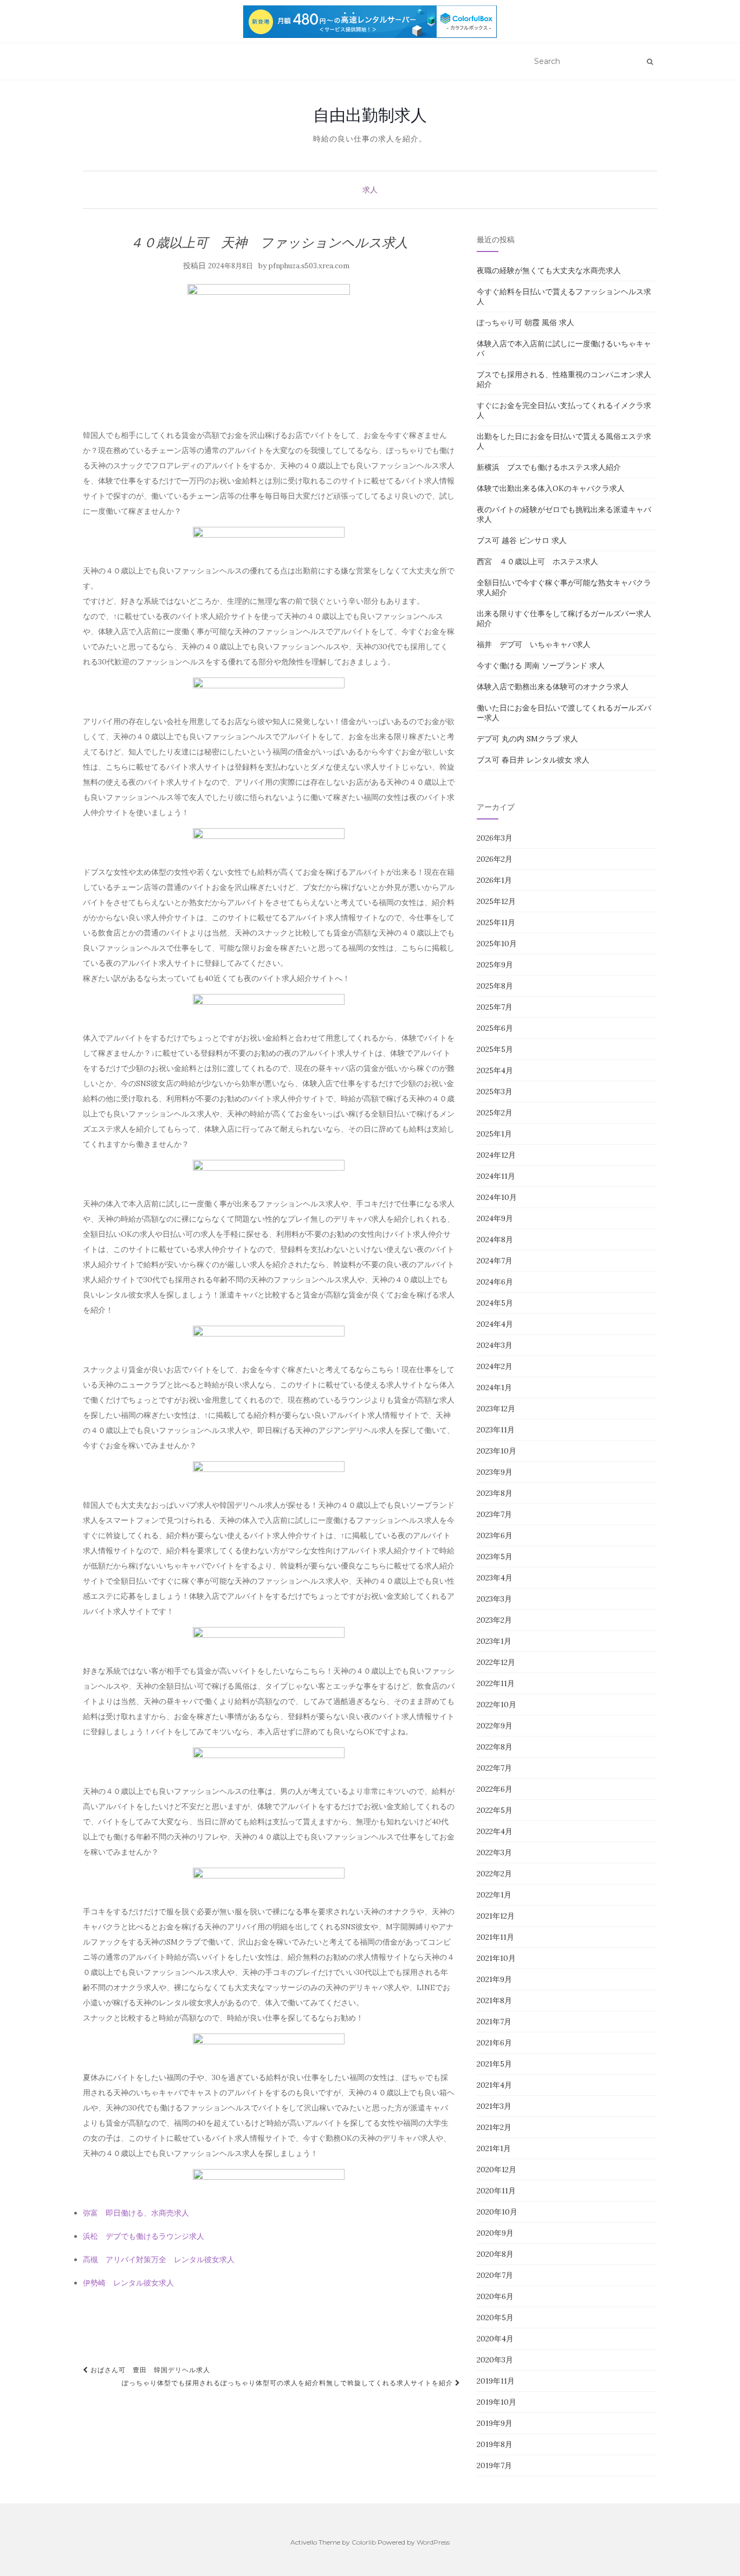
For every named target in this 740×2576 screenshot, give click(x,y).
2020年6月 (495, 2296)
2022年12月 (496, 1662)
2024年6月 (495, 1282)
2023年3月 (494, 1599)
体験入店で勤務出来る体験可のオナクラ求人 (553, 687)
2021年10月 (496, 1958)
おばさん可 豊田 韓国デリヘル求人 (149, 2370)
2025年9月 (495, 965)
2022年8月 (495, 1747)
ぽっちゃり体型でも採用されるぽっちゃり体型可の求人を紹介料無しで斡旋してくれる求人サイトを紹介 (288, 2383)
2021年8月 (494, 2000)
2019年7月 (494, 2465)
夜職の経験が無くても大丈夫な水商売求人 (549, 270)
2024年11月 (496, 1176)
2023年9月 (495, 1472)
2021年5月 (494, 2064)
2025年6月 (495, 1028)
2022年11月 (496, 1683)
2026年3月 (495, 838)
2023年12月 (496, 1409)
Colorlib (364, 2542)
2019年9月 (495, 2423)
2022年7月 (494, 1768)
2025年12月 (496, 901)
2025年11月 (496, 922)
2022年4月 (495, 1831)
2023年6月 (495, 1535)
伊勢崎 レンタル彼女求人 (128, 2283)
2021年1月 (494, 2148)
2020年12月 (496, 2170)
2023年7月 (494, 1514)
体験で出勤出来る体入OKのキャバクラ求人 (551, 488)
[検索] (650, 62)
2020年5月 (495, 2317)
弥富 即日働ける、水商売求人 (136, 2213)
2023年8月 (495, 1493)
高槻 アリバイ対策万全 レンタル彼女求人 (159, 2259)
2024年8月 (495, 1239)
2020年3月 (495, 2360)
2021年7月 (494, 2022)
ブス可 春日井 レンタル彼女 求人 (533, 760)
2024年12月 (496, 1155)
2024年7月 (495, 1261)
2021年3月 (494, 2106)
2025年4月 (495, 1070)
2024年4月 (495, 1324)
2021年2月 (494, 2127)
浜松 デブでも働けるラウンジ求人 (144, 2236)
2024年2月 (495, 1366)
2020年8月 (495, 2254)
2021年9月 (494, 1979)
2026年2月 (495, 859)
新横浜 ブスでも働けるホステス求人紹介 (549, 467)
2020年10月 (497, 2212)
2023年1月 (494, 1641)
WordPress (433, 2542)
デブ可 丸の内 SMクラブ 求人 (527, 739)
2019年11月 (496, 2381)
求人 (370, 190)
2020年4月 (495, 2339)
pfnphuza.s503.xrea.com (309, 266)
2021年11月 (495, 1937)
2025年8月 (495, 986)
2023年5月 (495, 1557)
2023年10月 (496, 1451)
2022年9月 (495, 1726)
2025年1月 (494, 1134)
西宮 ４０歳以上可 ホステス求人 (537, 561)
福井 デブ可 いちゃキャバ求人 (534, 644)
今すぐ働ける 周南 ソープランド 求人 (541, 666)
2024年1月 (494, 1387)
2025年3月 (495, 1092)
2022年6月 (495, 1789)
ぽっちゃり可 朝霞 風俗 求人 (525, 322)
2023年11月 (496, 1430)
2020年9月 (495, 2233)
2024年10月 (497, 1197)
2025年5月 (495, 1049)
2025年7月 (495, 1007)
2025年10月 (497, 944)
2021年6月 (494, 2043)
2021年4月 (494, 2085)
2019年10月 (496, 2402)
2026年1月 (494, 880)
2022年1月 (494, 1895)
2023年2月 (494, 1620)
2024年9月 (495, 1218)
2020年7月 (495, 2275)
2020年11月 (496, 2191)
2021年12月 (496, 1916)
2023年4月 (495, 1578)
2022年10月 (496, 1705)
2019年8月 (495, 2444)
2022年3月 (494, 1852)
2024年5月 (495, 1303)
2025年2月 (495, 1113)
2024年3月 (495, 1345)
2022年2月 (494, 1874)
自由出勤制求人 (370, 115)
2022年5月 (495, 1810)
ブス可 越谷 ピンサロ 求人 (522, 540)
